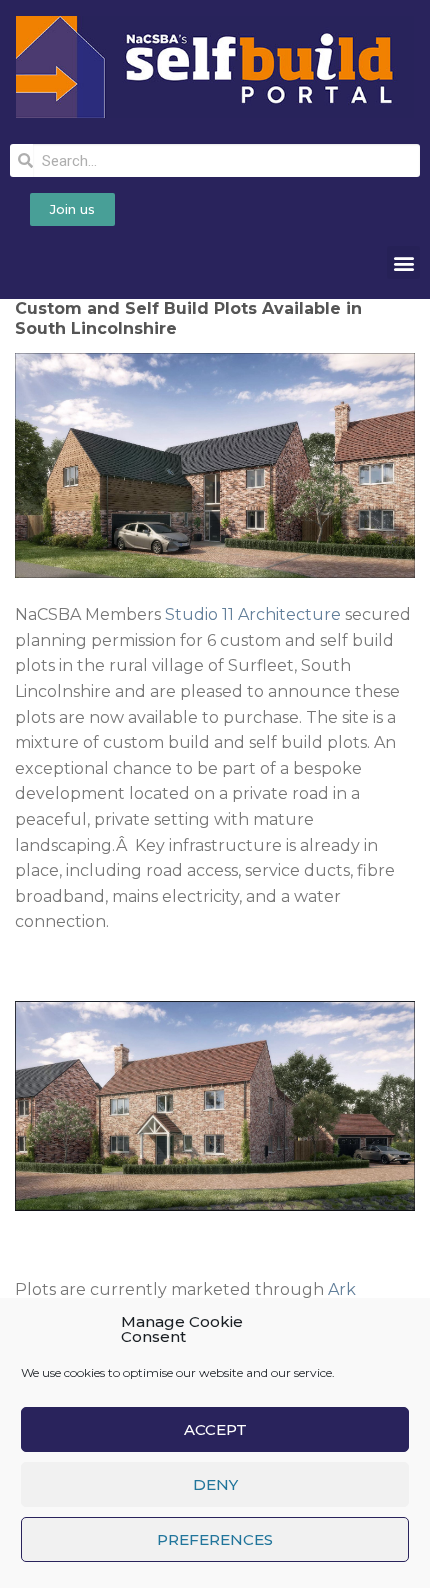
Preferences (215, 1539)
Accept (215, 1429)
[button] (403, 262)
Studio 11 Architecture (253, 614)
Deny (215, 1484)
